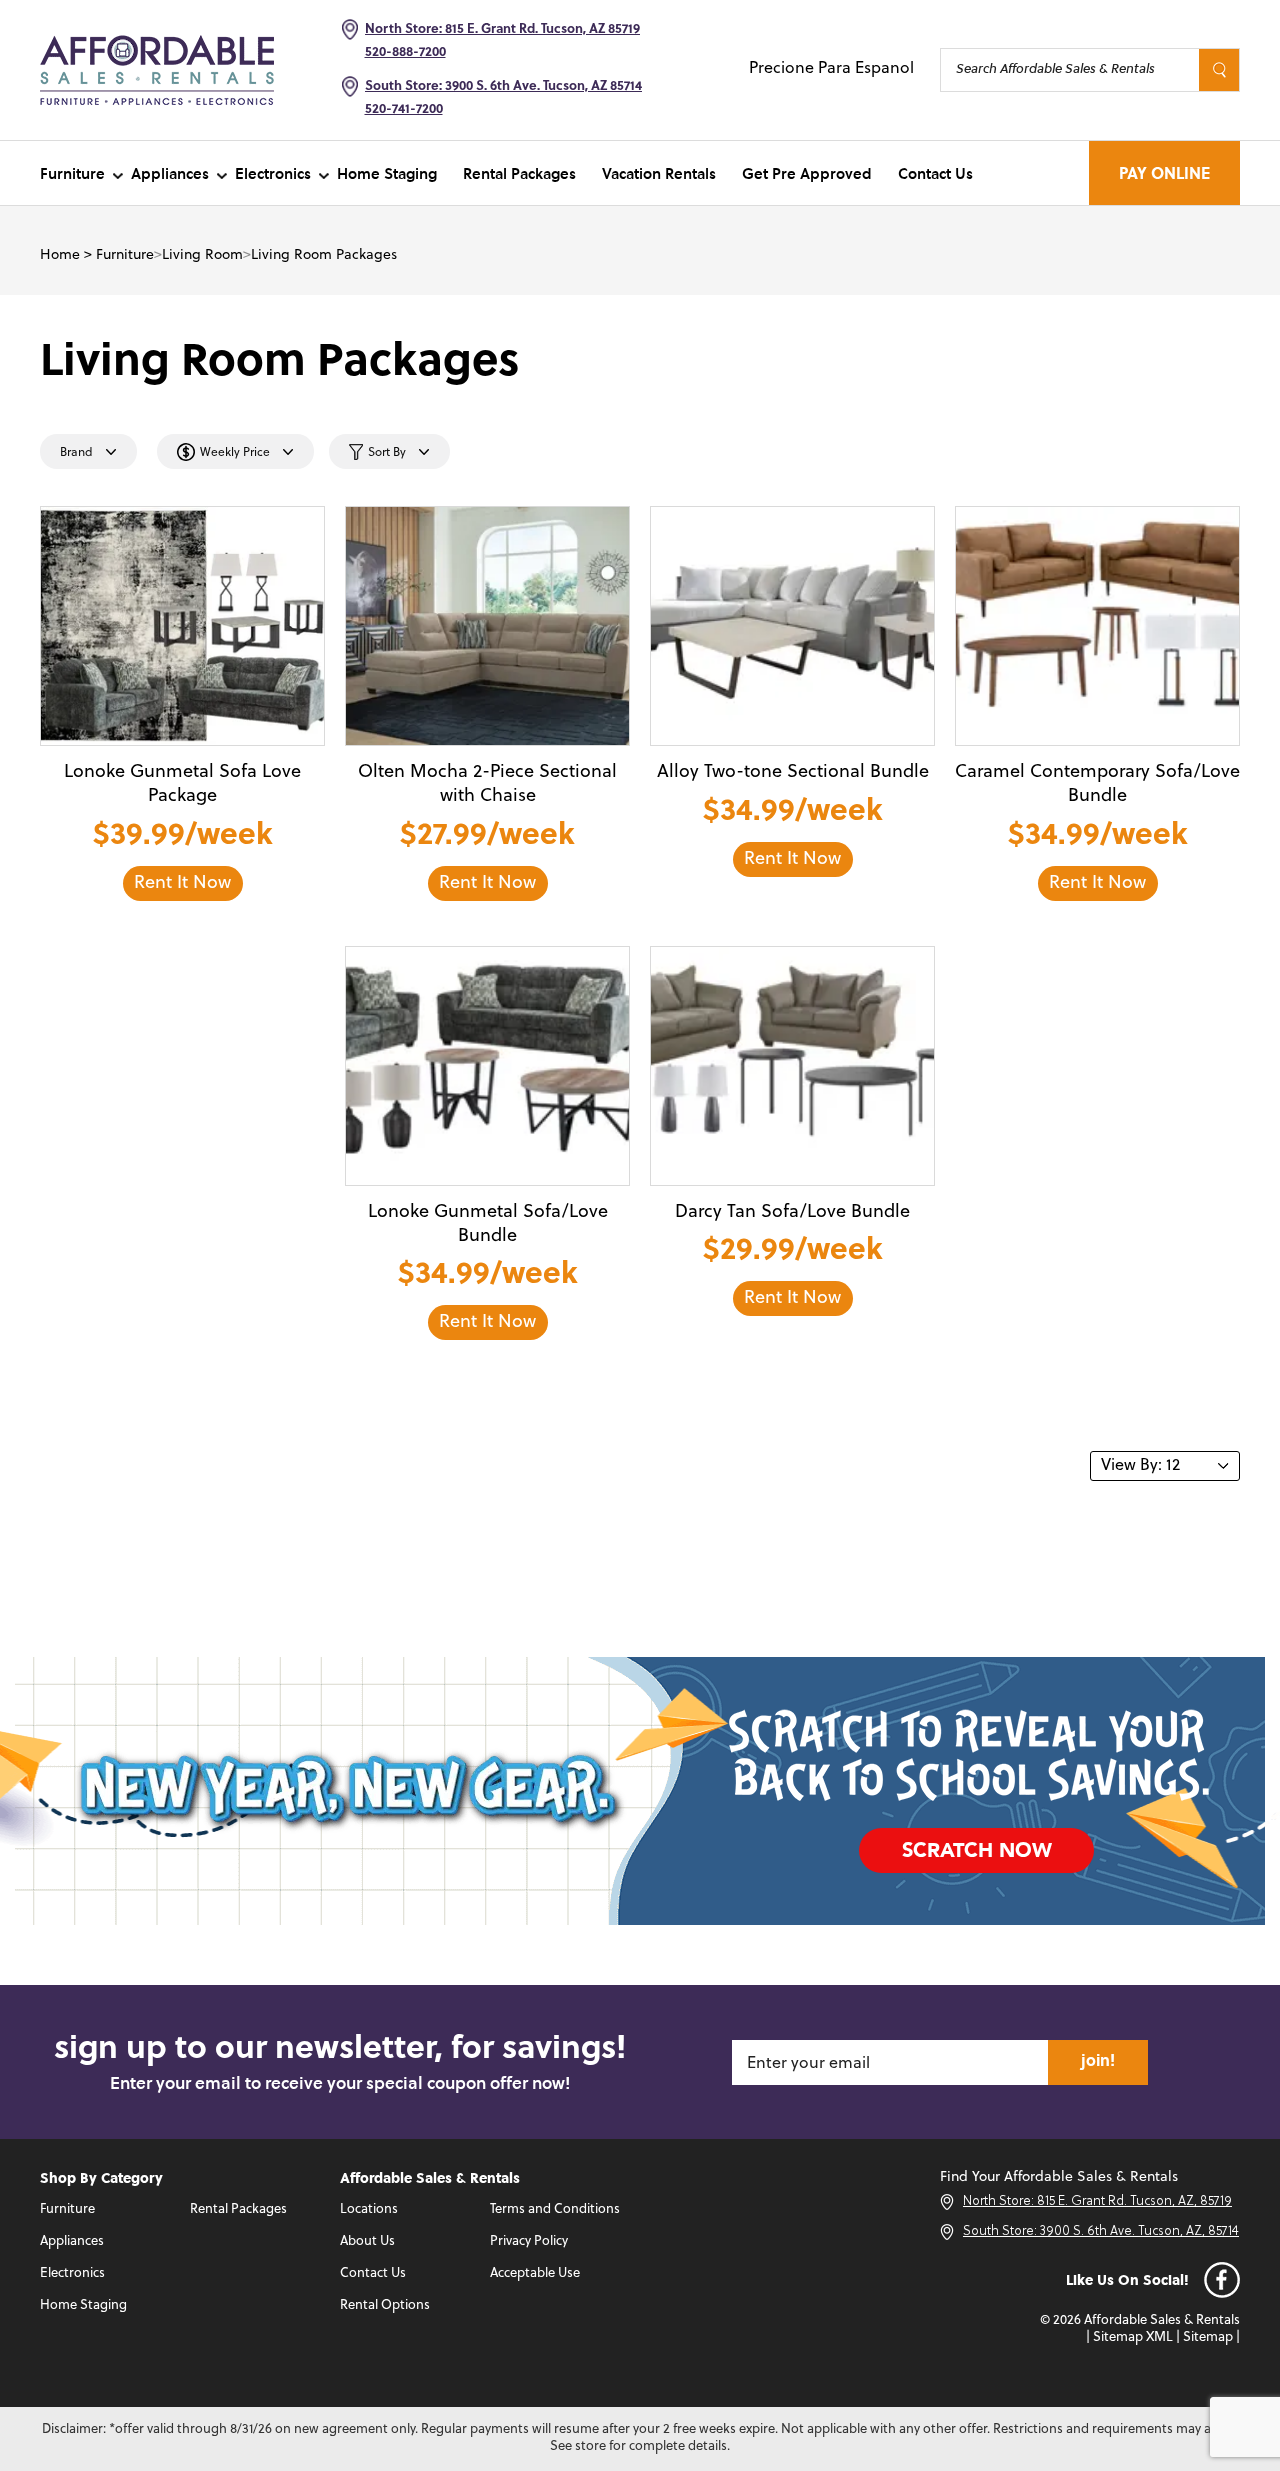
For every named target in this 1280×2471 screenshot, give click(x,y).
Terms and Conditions (555, 2209)
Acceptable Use (535, 2273)
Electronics (273, 173)
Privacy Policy (529, 2241)
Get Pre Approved (807, 173)
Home (60, 255)
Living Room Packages (324, 255)
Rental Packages (519, 173)
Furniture (72, 173)
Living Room (202, 255)
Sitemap (1208, 2337)
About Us (367, 2241)
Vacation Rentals (659, 173)
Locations (369, 2209)
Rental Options (385, 2305)
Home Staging (387, 173)
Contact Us (935, 173)
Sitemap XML (1133, 2337)
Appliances (170, 173)
